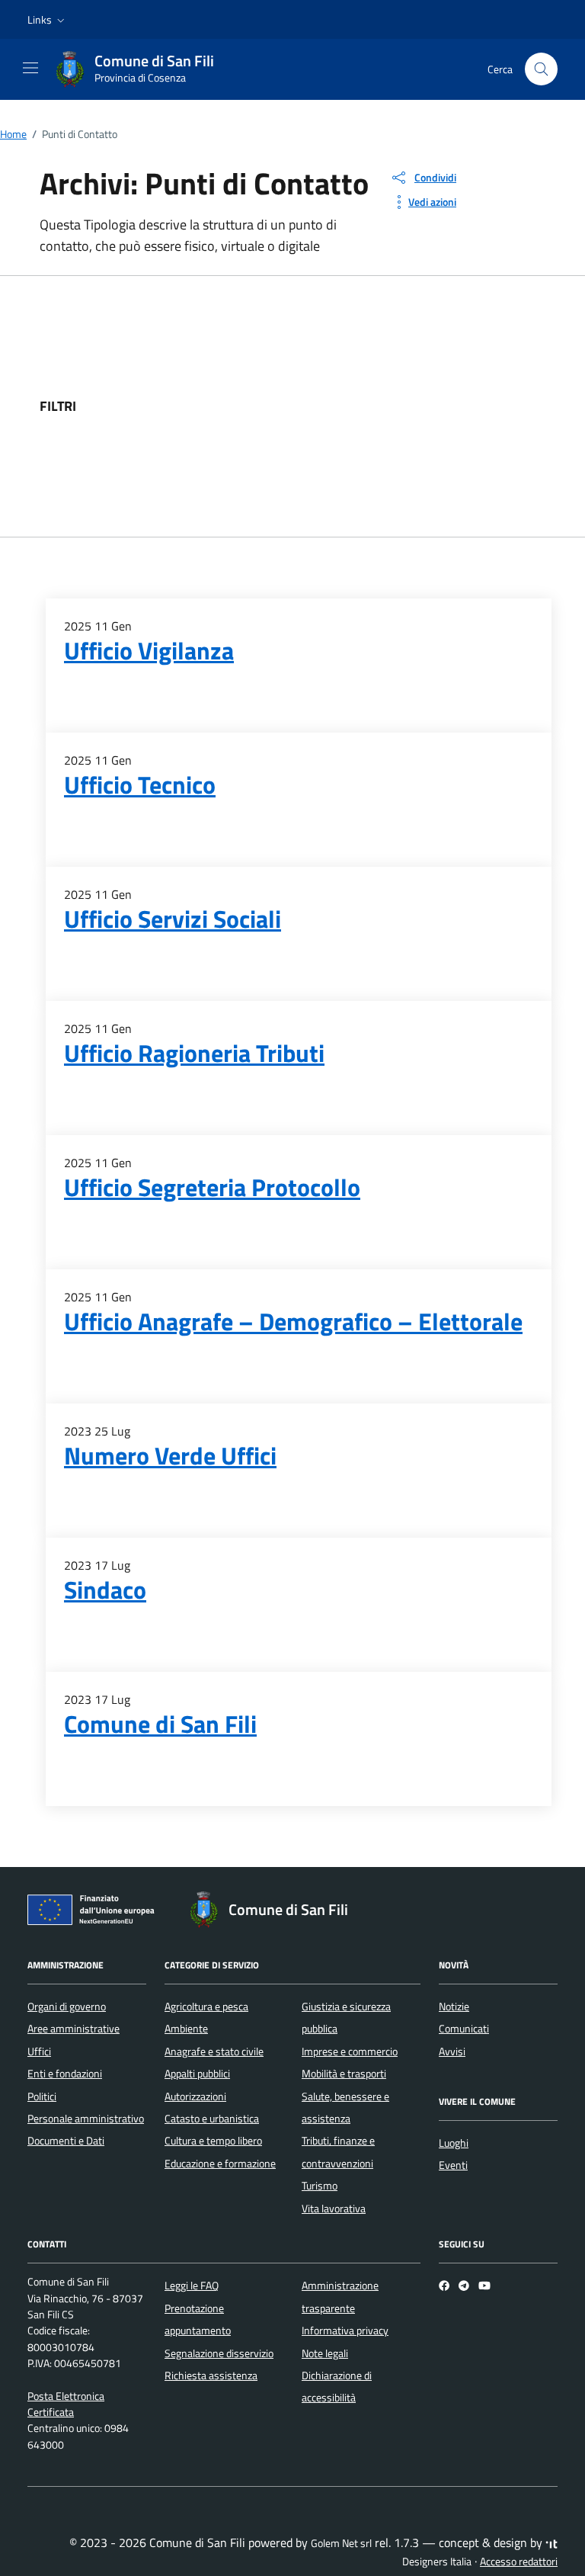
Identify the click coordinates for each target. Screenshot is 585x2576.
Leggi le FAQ (192, 2286)
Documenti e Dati (66, 2141)
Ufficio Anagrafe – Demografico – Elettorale (293, 1321)
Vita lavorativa (334, 2209)
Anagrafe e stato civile (214, 2051)
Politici (42, 2096)
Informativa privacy (345, 2331)
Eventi (453, 2165)
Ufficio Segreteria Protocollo (212, 1187)
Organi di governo (67, 2007)
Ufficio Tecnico (140, 784)
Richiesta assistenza (211, 2376)
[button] (48, 20)
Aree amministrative (74, 2029)
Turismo (320, 2186)
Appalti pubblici (197, 2074)
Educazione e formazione (220, 2164)
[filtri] (431, 406)
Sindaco (105, 1590)
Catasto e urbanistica (212, 2119)
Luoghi (454, 2143)
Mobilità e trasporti (344, 2074)
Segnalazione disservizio (219, 2353)
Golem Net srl (341, 2543)
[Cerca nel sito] (541, 69)
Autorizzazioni (195, 2096)
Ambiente (186, 2029)
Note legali (325, 2353)
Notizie (454, 2007)
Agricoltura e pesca (206, 2007)
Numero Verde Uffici (170, 1455)
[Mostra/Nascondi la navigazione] (30, 68)
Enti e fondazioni (65, 2074)
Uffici (39, 2051)
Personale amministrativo (86, 2119)
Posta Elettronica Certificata (66, 2404)
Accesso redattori (519, 2562)
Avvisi (452, 2051)
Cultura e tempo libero (213, 2141)
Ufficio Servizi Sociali (173, 919)
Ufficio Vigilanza (149, 650)
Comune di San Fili (160, 1724)
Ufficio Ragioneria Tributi (194, 1053)
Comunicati (464, 2029)
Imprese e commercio (350, 2051)
